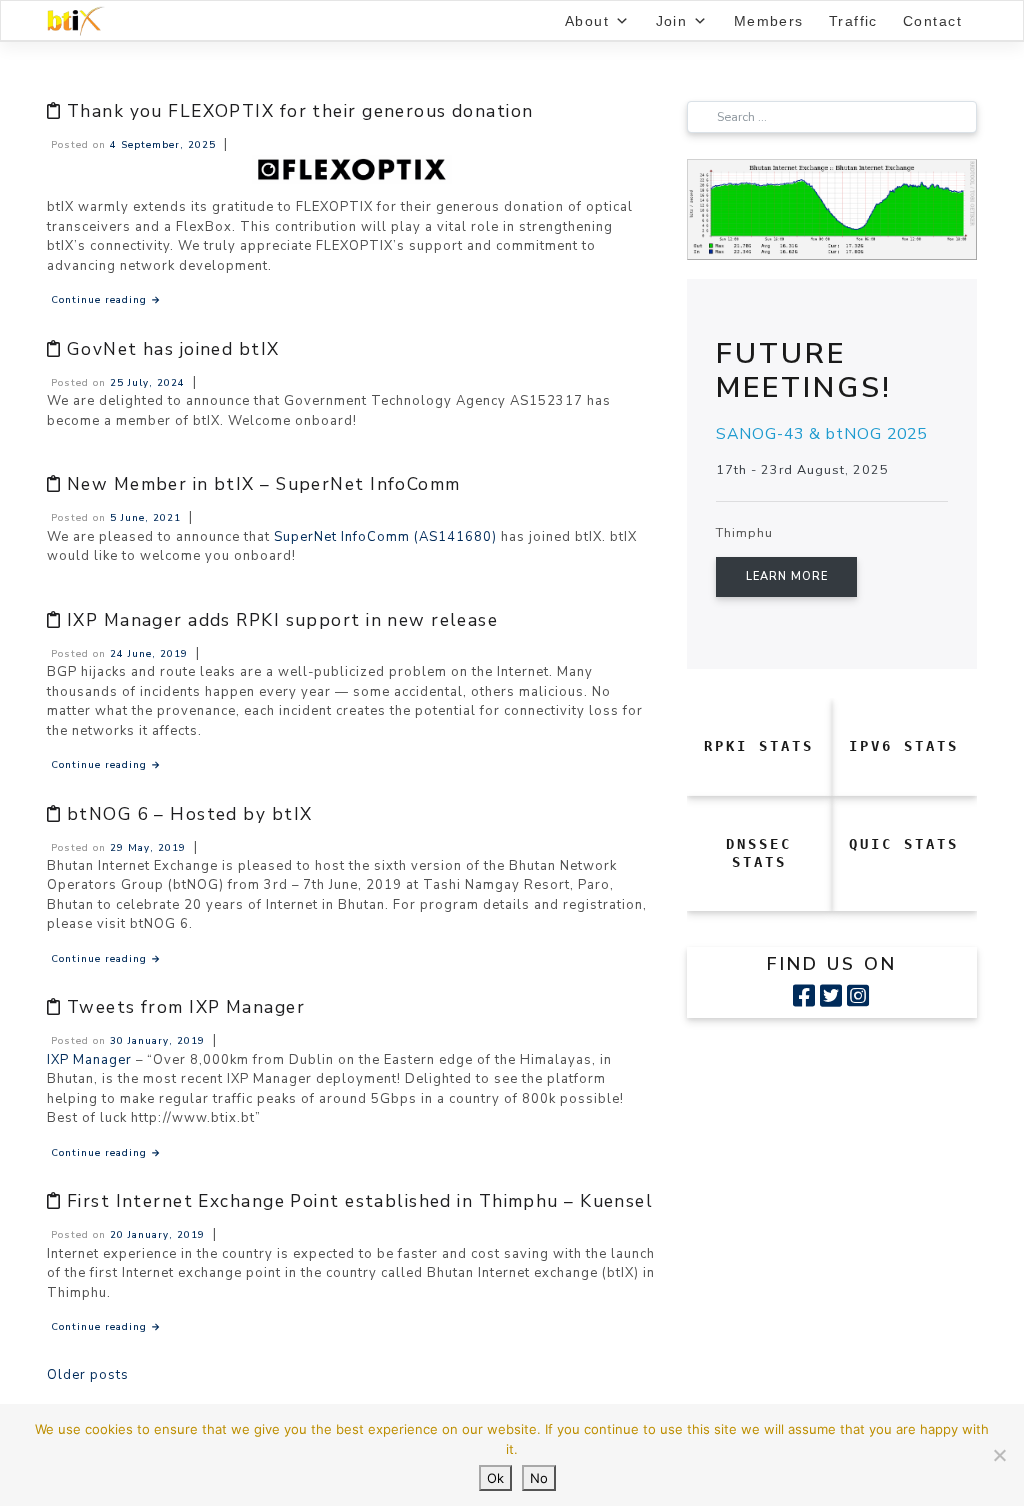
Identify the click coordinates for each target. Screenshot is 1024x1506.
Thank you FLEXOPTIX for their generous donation (300, 111)
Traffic (853, 21)
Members (769, 21)
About (587, 21)
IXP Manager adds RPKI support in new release (282, 620)
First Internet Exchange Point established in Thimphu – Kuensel (360, 1201)
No (539, 1478)
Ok (495, 1478)
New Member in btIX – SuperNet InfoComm (264, 484)
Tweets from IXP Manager (186, 1007)
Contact (932, 21)
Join (672, 21)
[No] (999, 1455)
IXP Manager (89, 1060)
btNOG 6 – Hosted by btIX (190, 814)
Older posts (88, 1375)
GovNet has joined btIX (173, 349)
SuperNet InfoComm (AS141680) (385, 537)
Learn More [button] (787, 576)
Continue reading (106, 299)
